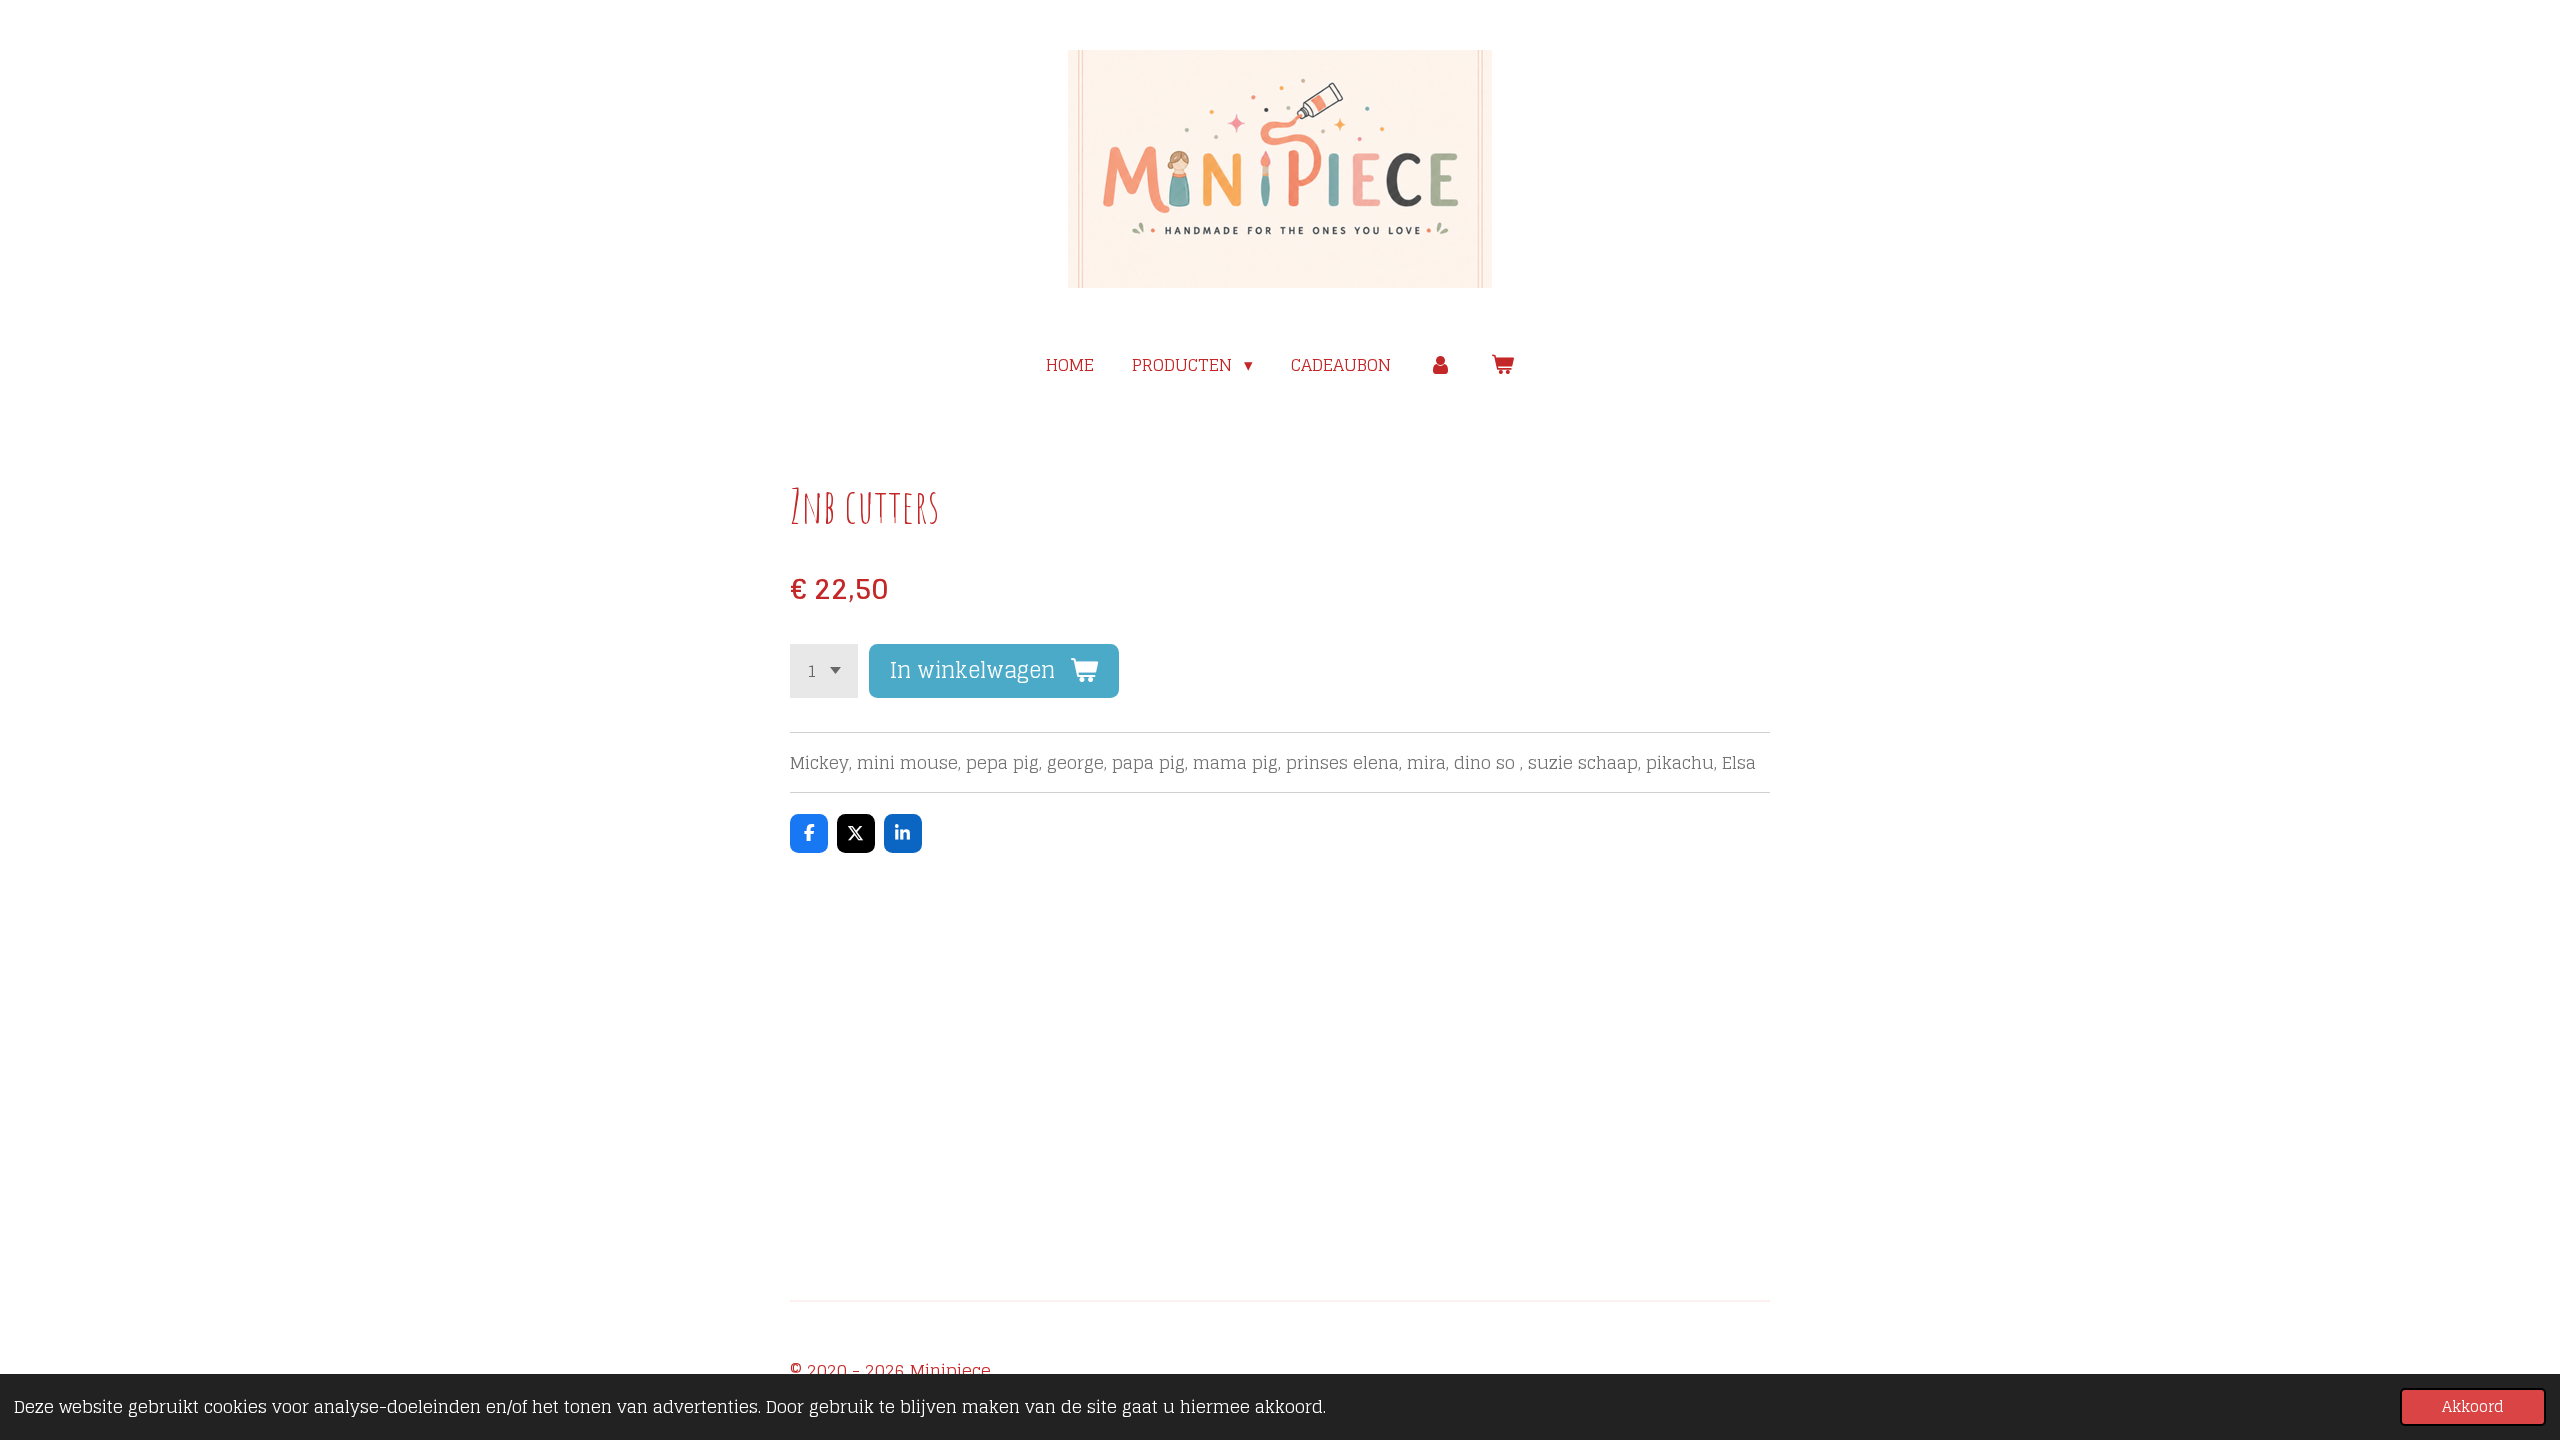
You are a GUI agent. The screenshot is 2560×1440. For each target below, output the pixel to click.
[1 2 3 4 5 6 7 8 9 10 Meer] (824, 670)
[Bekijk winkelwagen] (1502, 365)
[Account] (1441, 365)
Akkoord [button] (2473, 1406)
